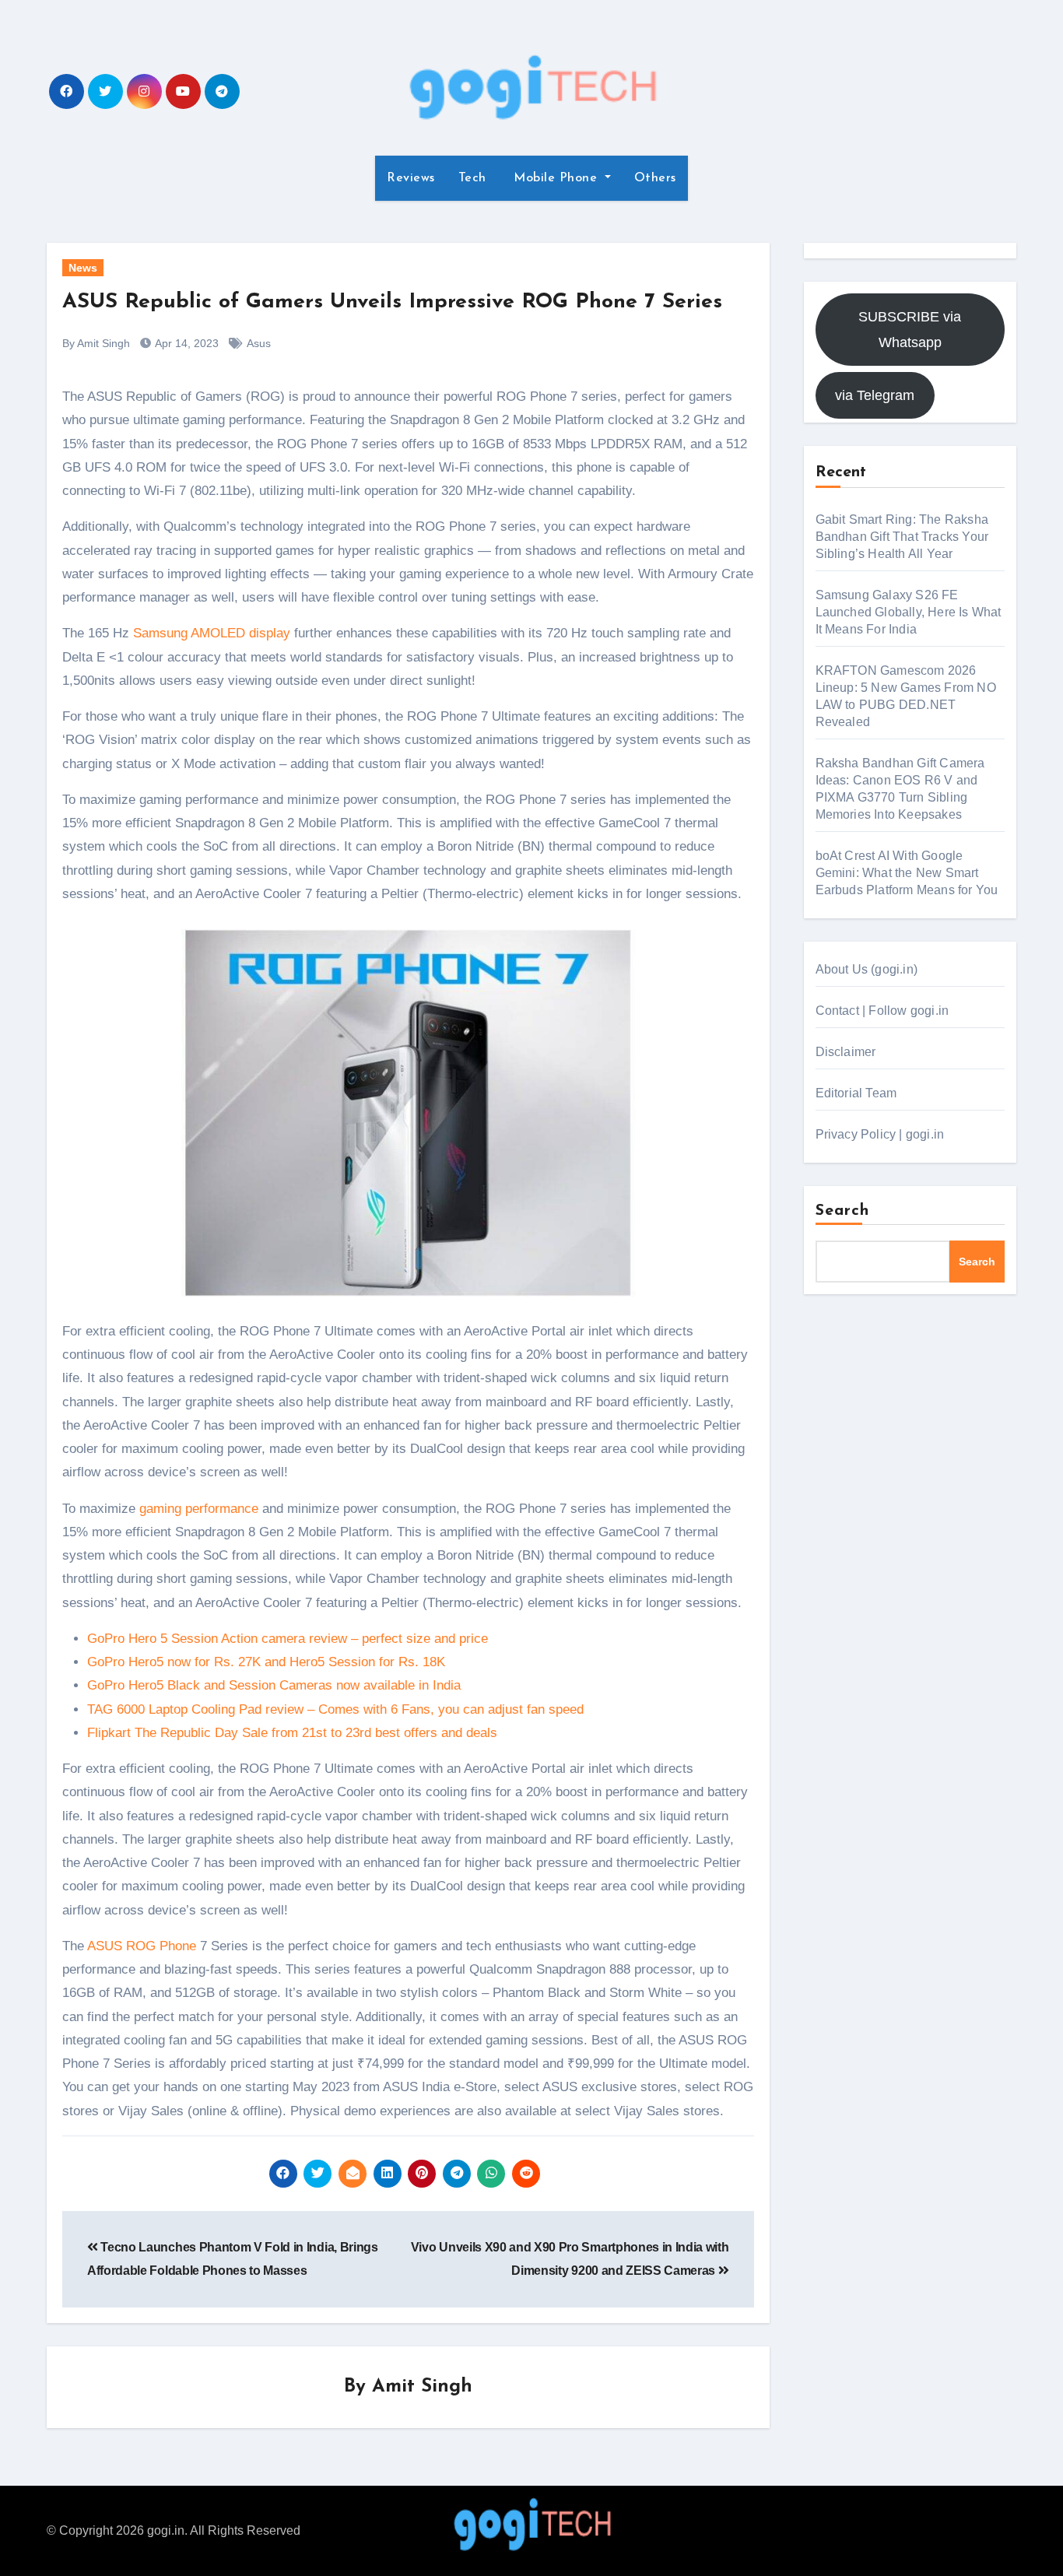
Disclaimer (846, 1052)
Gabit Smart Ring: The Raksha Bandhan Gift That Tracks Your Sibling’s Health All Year (902, 537)
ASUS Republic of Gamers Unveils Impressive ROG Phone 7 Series (392, 302)
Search (843, 1211)
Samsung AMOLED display (212, 633)
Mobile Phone (556, 178)
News (83, 268)
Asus (259, 343)
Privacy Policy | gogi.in (880, 1134)
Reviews (411, 178)
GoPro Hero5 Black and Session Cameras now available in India (274, 1685)
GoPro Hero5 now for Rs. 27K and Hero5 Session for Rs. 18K (266, 1662)
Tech (472, 178)
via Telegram (875, 395)
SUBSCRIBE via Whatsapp (910, 329)
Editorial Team (856, 1093)
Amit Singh (422, 2387)
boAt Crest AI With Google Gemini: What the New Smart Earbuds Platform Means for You (907, 873)
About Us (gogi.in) (867, 969)
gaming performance (199, 1509)
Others (655, 178)
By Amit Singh (96, 343)
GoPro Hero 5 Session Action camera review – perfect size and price (288, 1639)
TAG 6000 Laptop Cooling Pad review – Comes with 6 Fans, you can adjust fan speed (335, 1709)
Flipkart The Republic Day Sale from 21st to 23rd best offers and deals (292, 1733)
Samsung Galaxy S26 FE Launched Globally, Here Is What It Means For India (909, 612)
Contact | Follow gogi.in (882, 1011)
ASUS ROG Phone (142, 1946)
